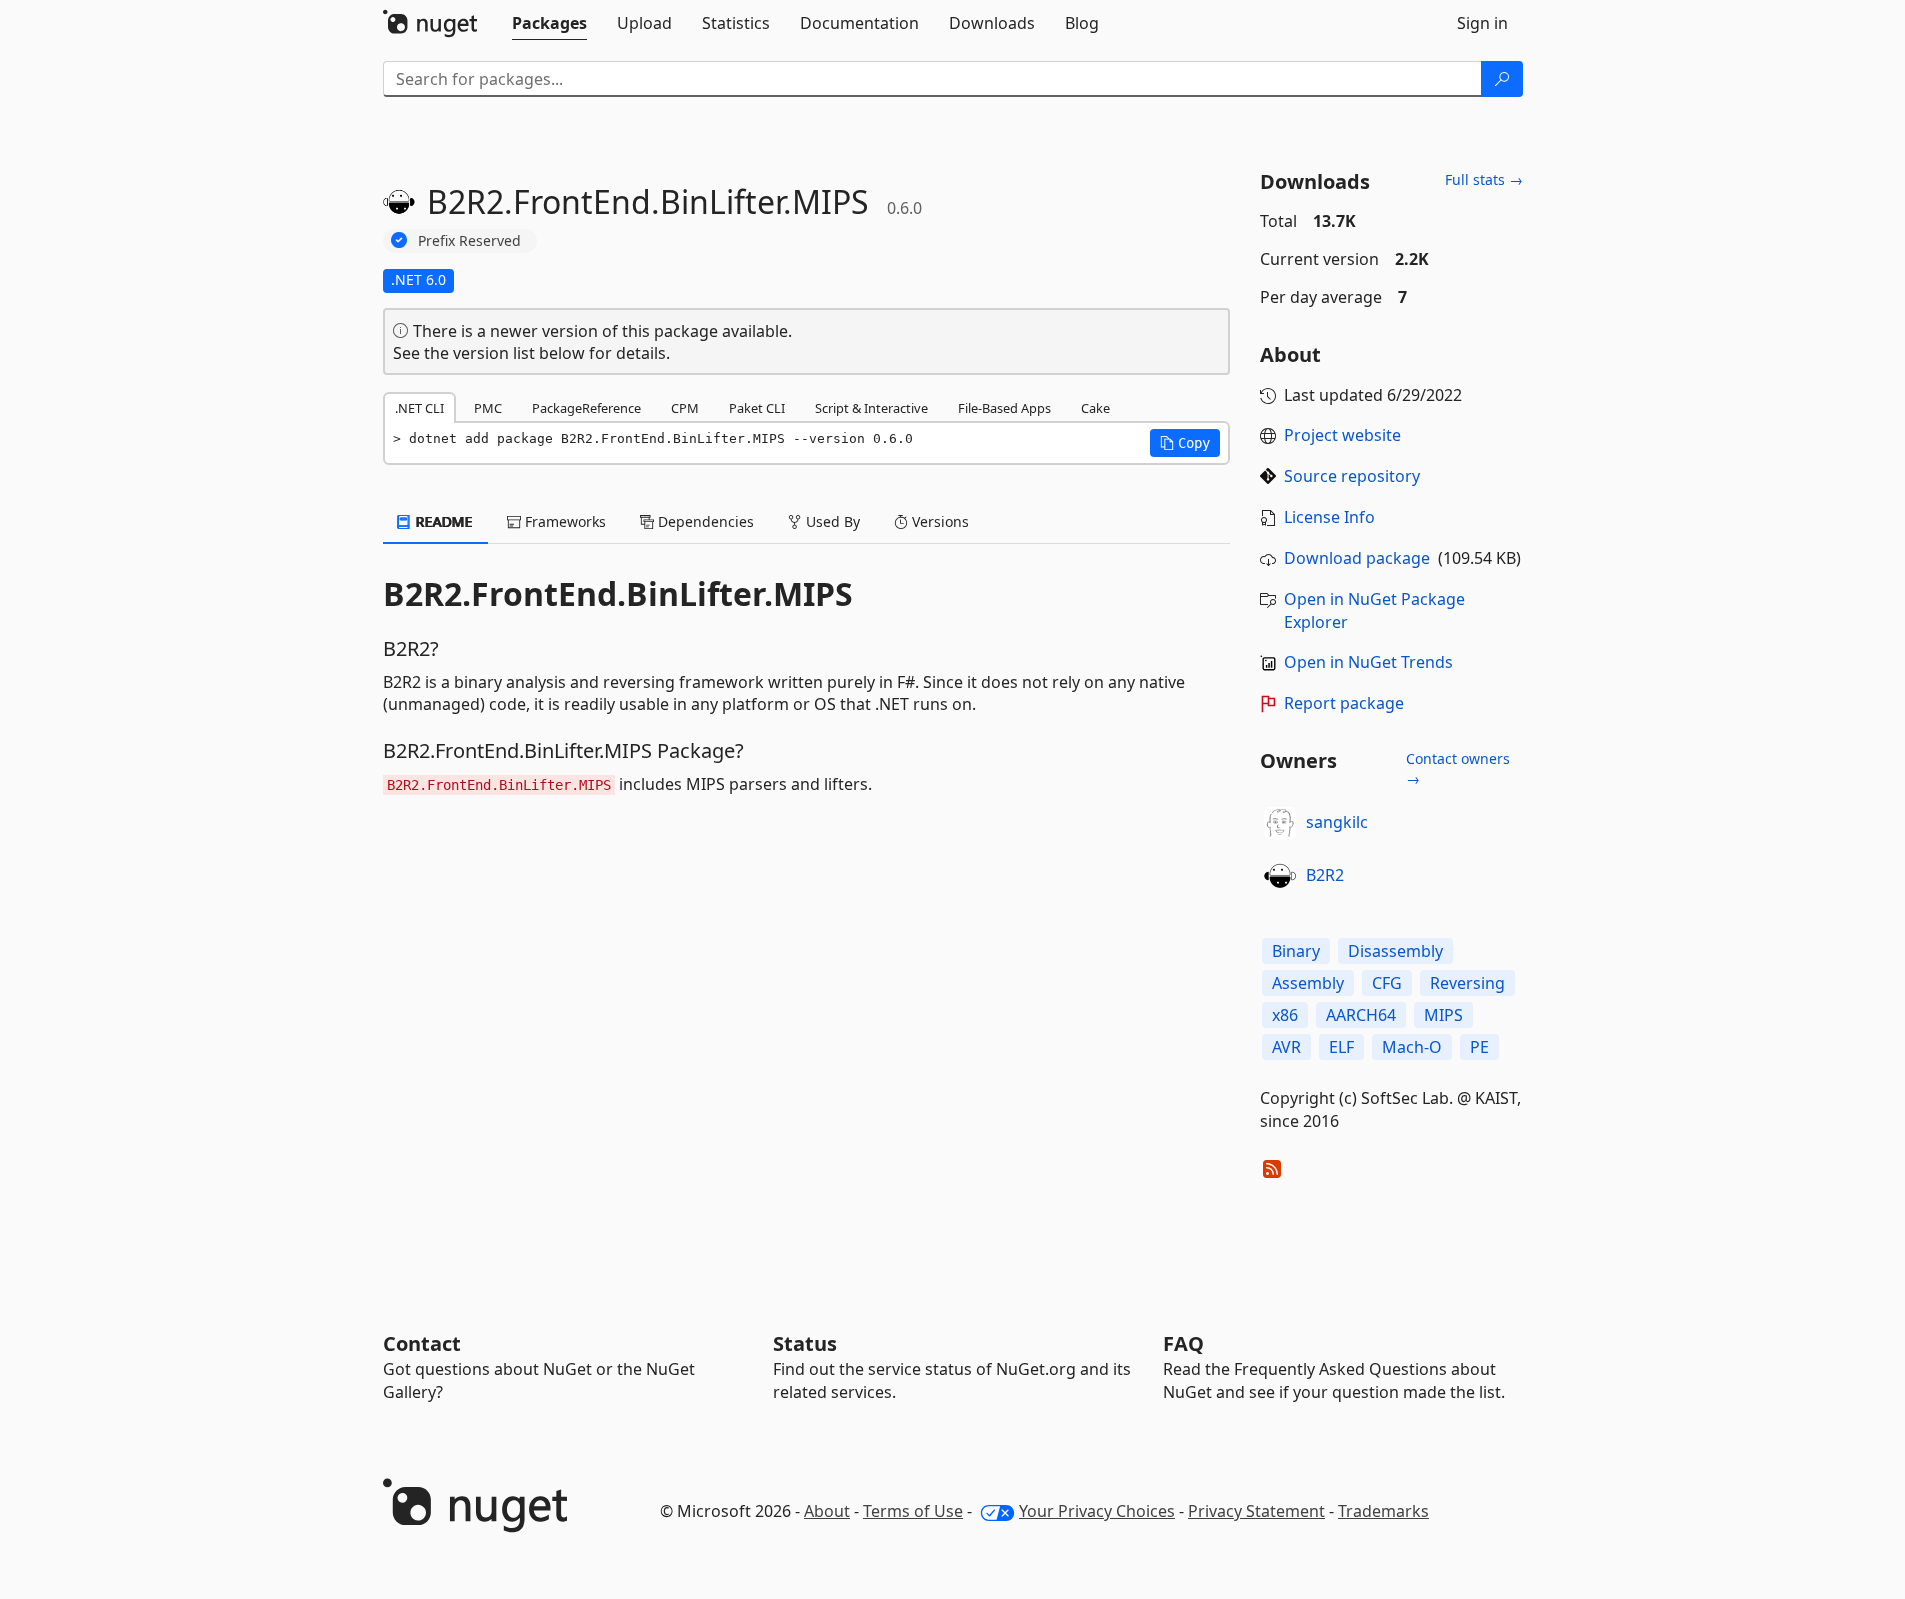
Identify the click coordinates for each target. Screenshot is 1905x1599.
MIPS (1443, 1015)
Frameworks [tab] (563, 521)
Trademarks (1383, 1511)
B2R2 (1325, 875)
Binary (1296, 951)
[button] (1185, 443)
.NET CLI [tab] (419, 408)
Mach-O (1412, 1047)
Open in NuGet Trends (1368, 662)
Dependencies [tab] (704, 521)
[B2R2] (1280, 876)
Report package (1344, 703)
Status (805, 1343)
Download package (1357, 558)
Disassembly (1395, 951)
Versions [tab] (938, 521)
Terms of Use (913, 1511)
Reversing (1467, 983)
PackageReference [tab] (586, 408)
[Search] (1502, 79)
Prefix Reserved (469, 240)
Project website (1342, 435)
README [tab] (442, 521)
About (827, 1511)
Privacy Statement (1256, 1511)
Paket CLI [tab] (757, 408)
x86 (1285, 1015)
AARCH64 (1361, 1015)
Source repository (1352, 476)
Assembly (1308, 983)
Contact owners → (1458, 768)
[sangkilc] (1280, 823)
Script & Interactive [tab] (871, 408)
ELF (1341, 1047)
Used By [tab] (831, 521)
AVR (1286, 1047)
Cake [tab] (1095, 408)
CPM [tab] (685, 408)
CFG (1387, 983)
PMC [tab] (488, 408)
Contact (422, 1343)
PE (1479, 1047)
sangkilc (1337, 822)
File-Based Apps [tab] (1004, 408)
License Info (1329, 517)
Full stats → (1484, 179)
